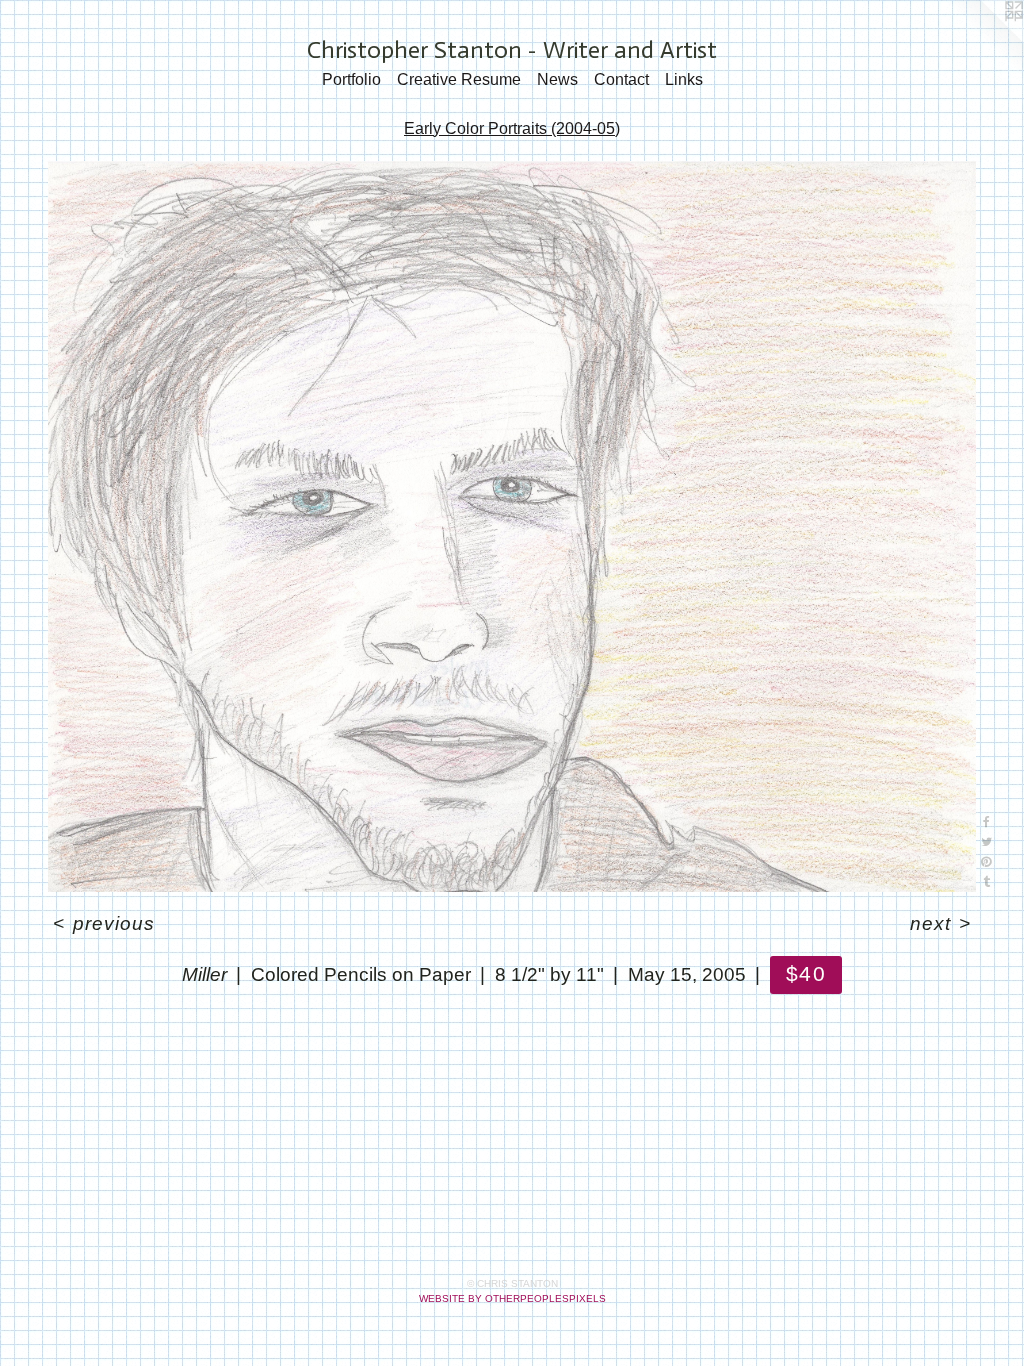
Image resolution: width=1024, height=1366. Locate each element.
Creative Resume (459, 79)
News (557, 79)
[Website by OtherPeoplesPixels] (984, 40)
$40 (805, 973)
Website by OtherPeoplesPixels (512, 1298)
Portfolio (351, 79)
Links (684, 79)
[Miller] (512, 527)
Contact (621, 79)
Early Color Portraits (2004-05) (512, 128)
